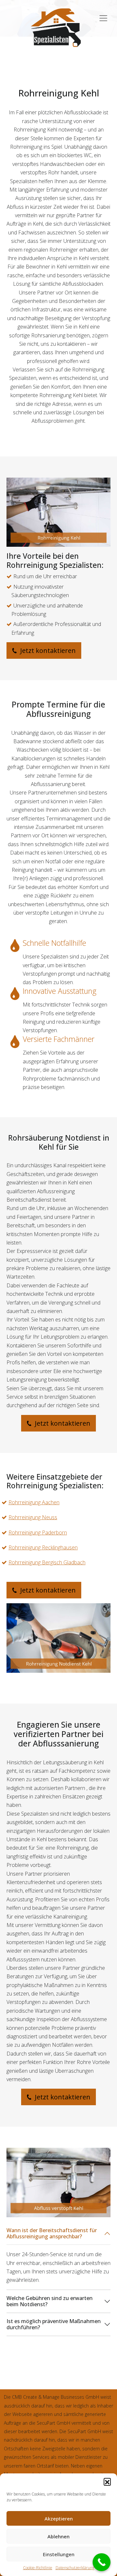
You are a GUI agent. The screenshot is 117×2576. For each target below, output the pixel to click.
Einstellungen (59, 2554)
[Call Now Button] (102, 2562)
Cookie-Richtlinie (38, 2568)
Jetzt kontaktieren (47, 650)
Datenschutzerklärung (75, 2568)
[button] (107, 2482)
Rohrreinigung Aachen (34, 1502)
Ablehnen (58, 2536)
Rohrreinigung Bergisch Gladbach (47, 1562)
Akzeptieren (59, 2519)
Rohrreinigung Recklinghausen (43, 1547)
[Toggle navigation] (103, 15)
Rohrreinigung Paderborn (38, 1532)
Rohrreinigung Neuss (33, 1517)
